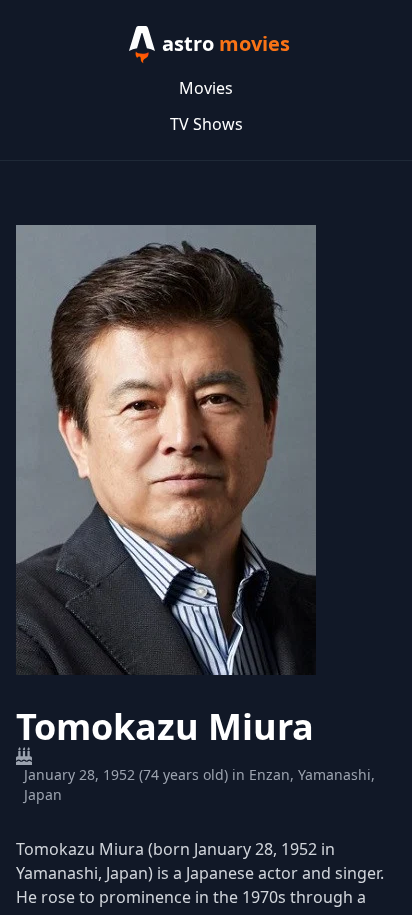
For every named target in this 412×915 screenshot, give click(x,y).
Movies (206, 88)
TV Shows (206, 124)
